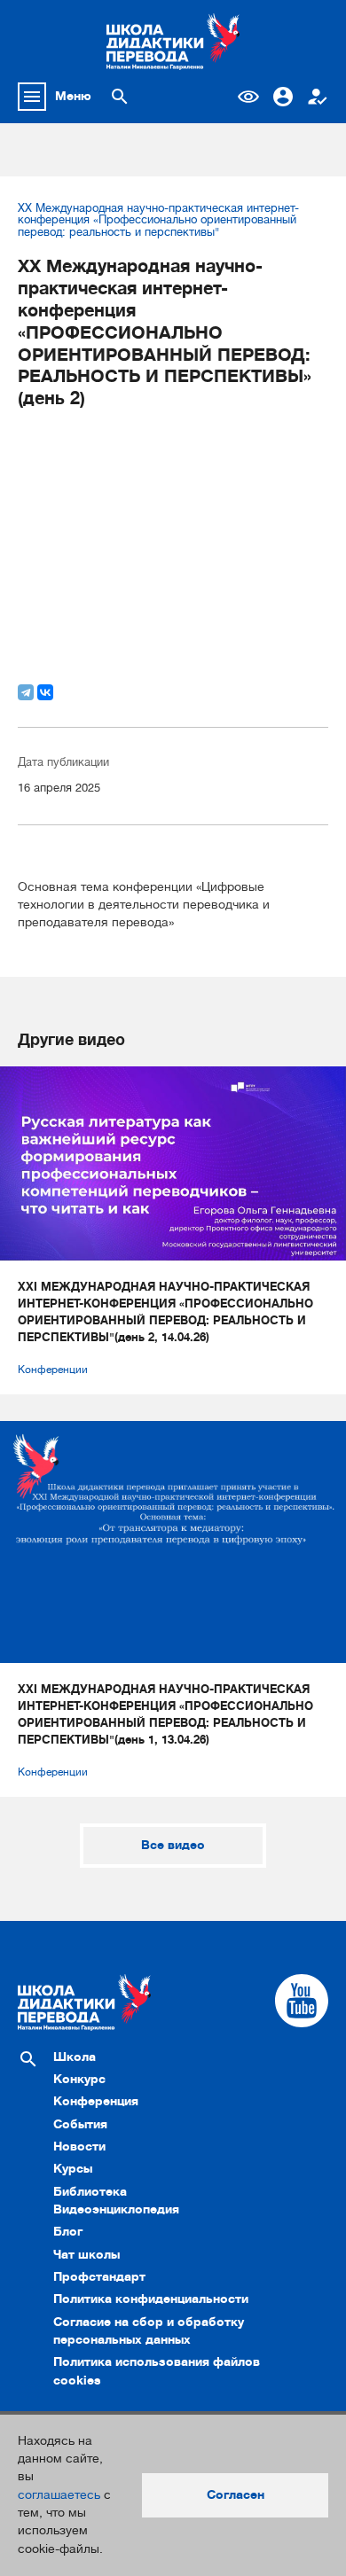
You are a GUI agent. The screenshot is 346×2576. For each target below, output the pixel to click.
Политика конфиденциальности (151, 2299)
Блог (68, 2232)
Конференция (96, 2101)
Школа (75, 2057)
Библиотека (90, 2192)
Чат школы (86, 2255)
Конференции (53, 1370)
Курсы (73, 2169)
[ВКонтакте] (45, 692)
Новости (79, 2147)
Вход (283, 97)
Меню (73, 96)
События (80, 2124)
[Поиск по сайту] (120, 97)
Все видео (173, 1845)
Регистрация (318, 97)
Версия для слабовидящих (248, 97)
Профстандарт (99, 2277)
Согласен (236, 2495)
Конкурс (79, 2079)
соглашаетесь (59, 2495)
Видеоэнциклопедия (116, 2209)
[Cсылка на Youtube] (302, 2001)
